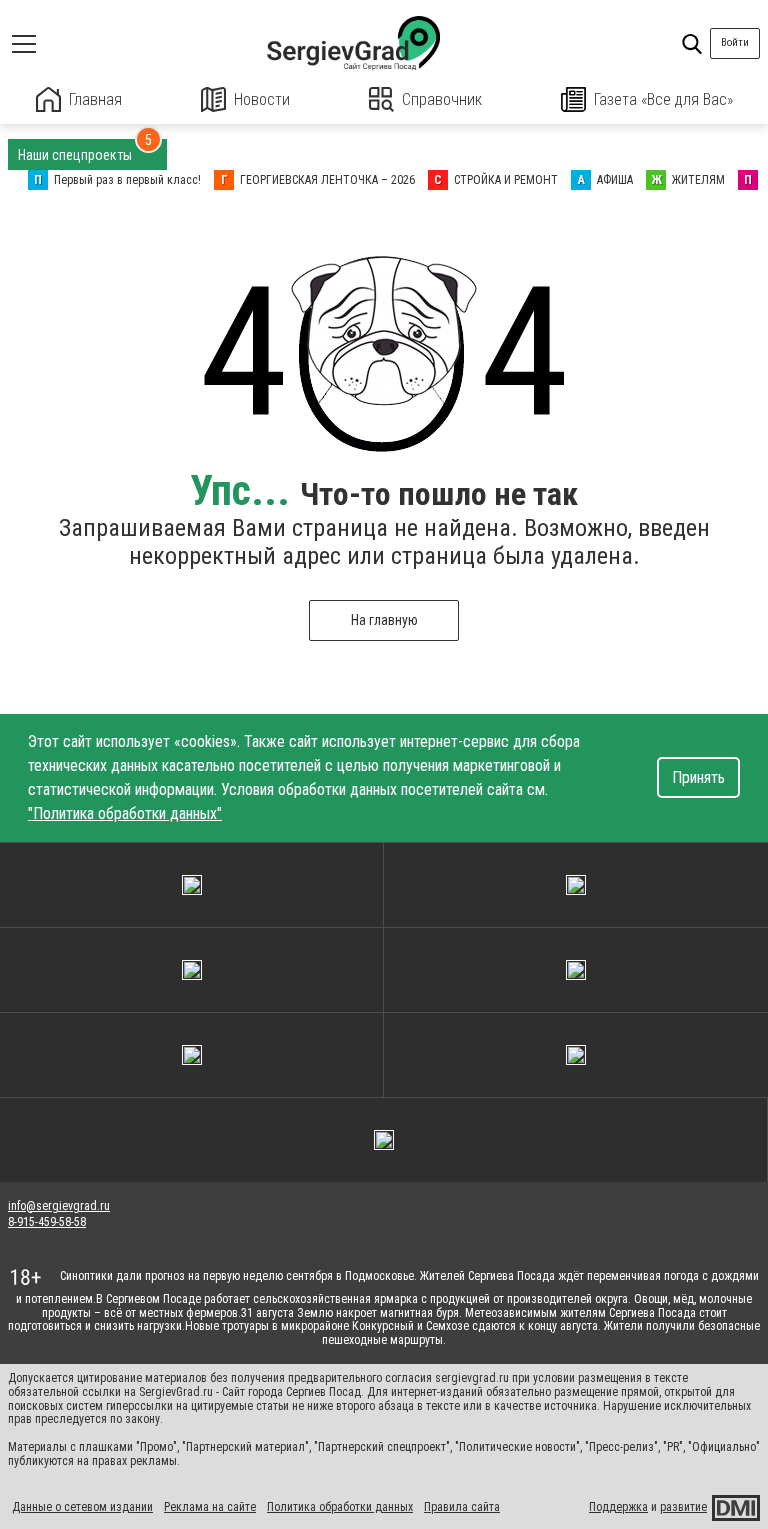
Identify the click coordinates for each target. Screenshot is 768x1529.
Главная (95, 99)
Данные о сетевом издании (82, 1507)
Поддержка (618, 1507)
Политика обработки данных (340, 1507)
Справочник (442, 99)
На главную (384, 620)
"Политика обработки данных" (125, 813)
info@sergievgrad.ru (59, 1206)
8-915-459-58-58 (47, 1222)
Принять (698, 777)
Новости (262, 99)
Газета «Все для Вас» (663, 99)
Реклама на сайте (210, 1507)
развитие (683, 1507)
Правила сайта (462, 1507)
